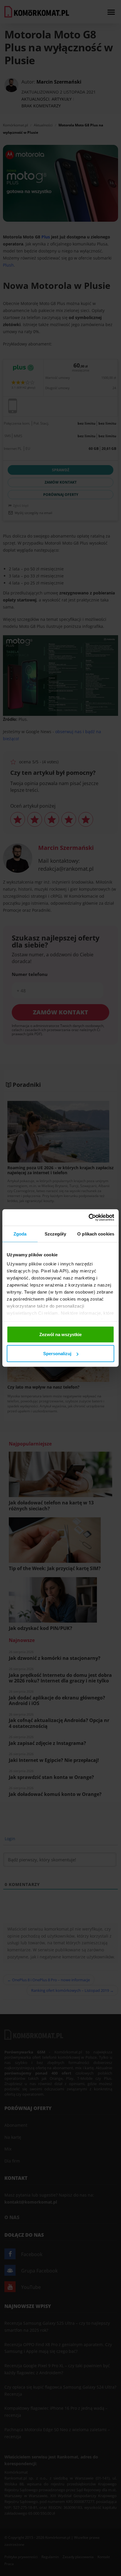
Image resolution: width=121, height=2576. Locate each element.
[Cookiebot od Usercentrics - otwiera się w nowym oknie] (89, 1218)
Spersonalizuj (57, 1354)
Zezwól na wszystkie (60, 1334)
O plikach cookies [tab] (96, 1234)
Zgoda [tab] (20, 1234)
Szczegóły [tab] (55, 1234)
